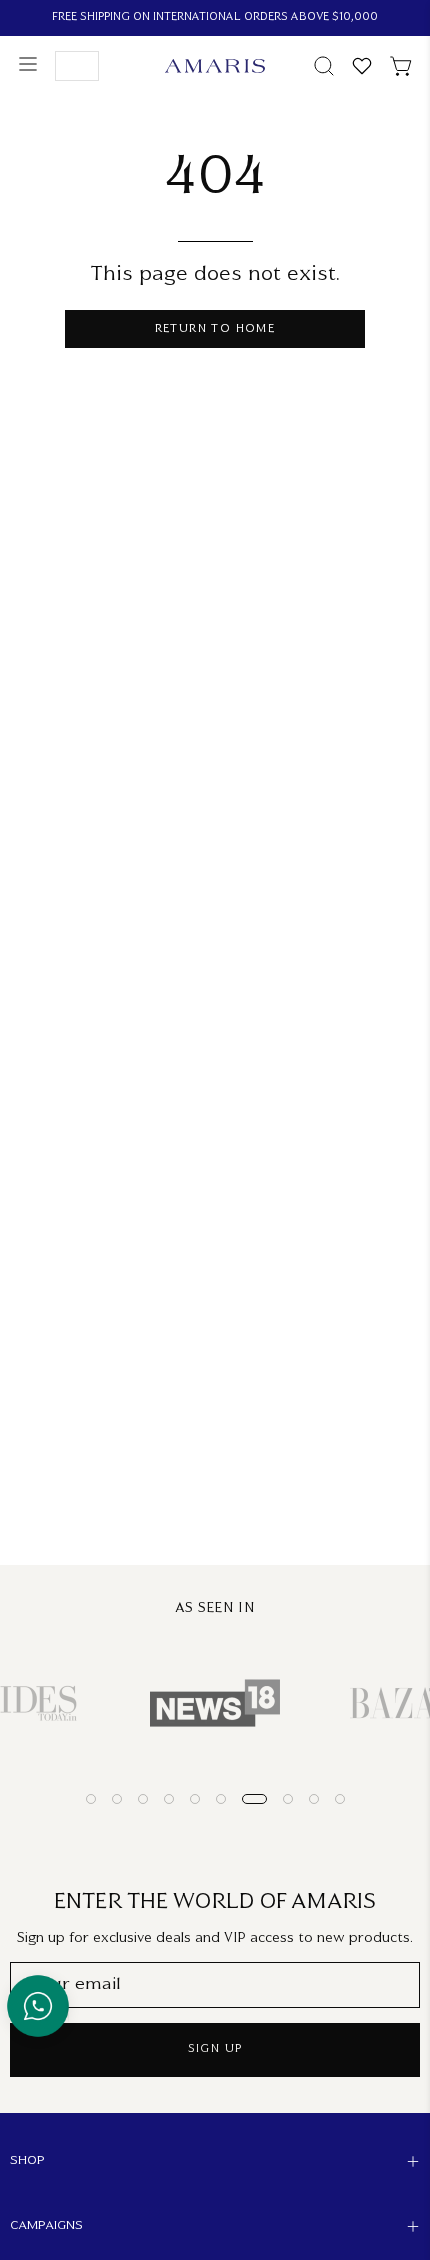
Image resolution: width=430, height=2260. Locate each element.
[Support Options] (38, 2006)
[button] (322, 66)
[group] (215, 18)
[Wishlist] (362, 66)
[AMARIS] (215, 66)
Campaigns (46, 2226)
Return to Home (215, 329)
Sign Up (215, 2049)
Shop (27, 2161)
